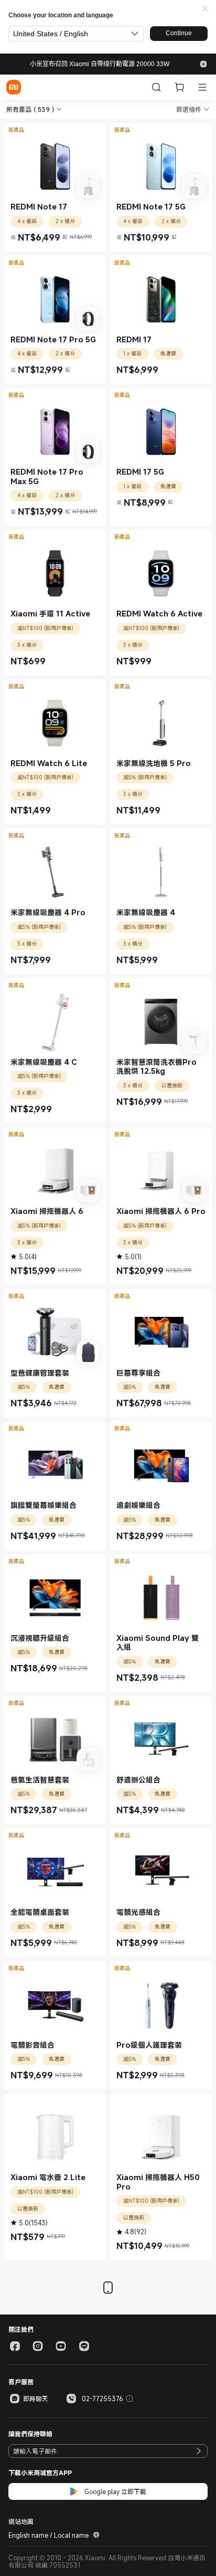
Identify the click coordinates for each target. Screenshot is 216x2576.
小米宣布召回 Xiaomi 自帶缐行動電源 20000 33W (100, 64)
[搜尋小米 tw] (156, 87)
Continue (179, 33)
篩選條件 (189, 109)
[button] (205, 9)
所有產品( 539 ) (30, 109)
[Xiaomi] (14, 87)
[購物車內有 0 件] (179, 87)
